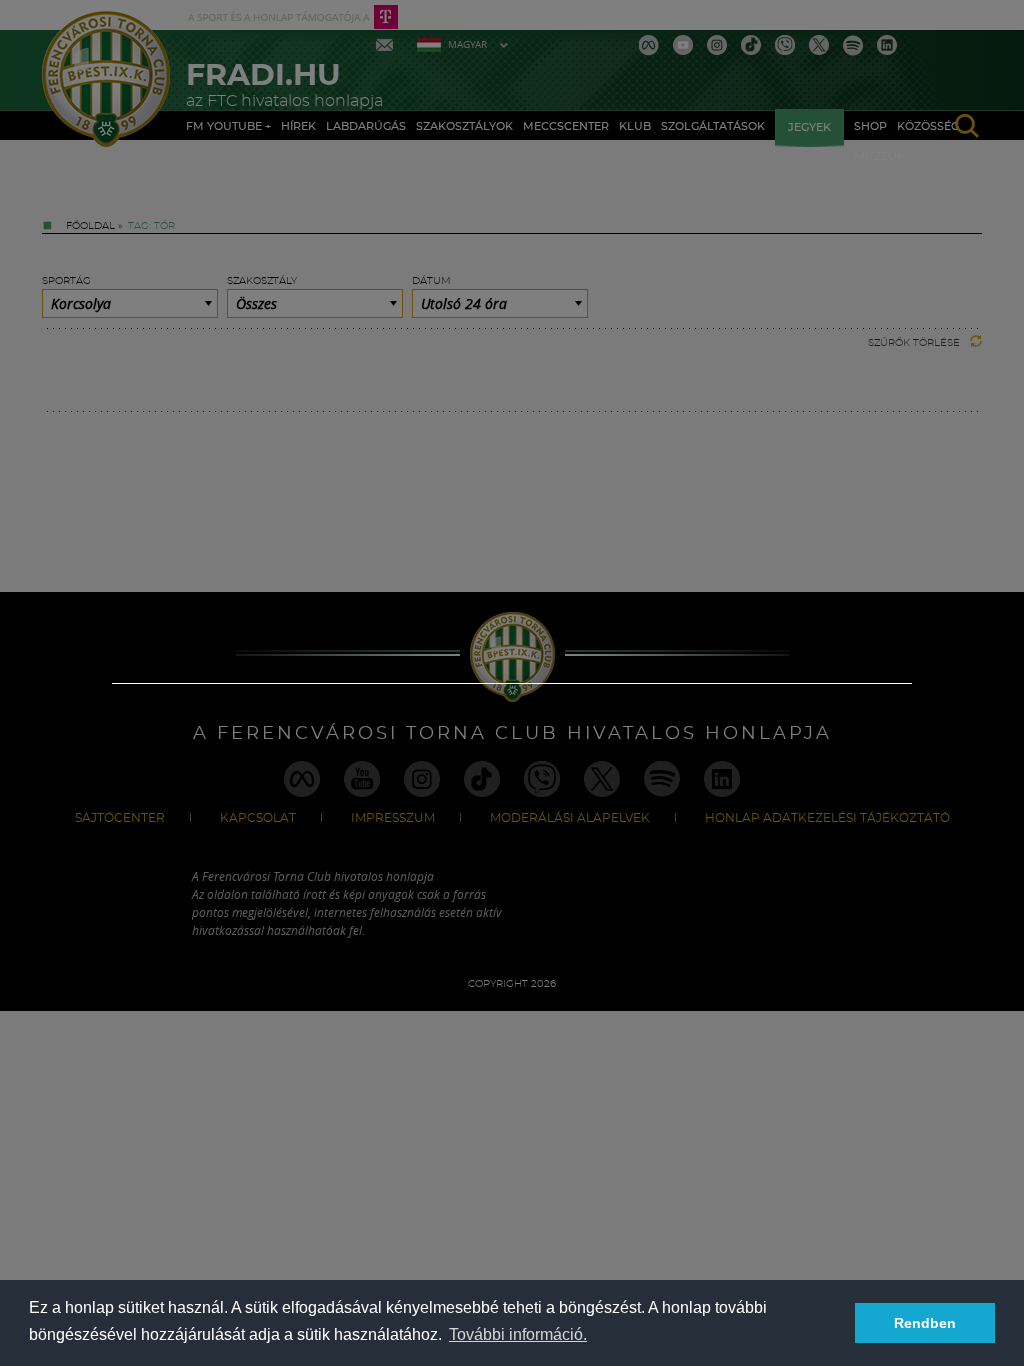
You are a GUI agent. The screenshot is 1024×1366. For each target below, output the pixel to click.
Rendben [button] (925, 1323)
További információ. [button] (518, 1334)
